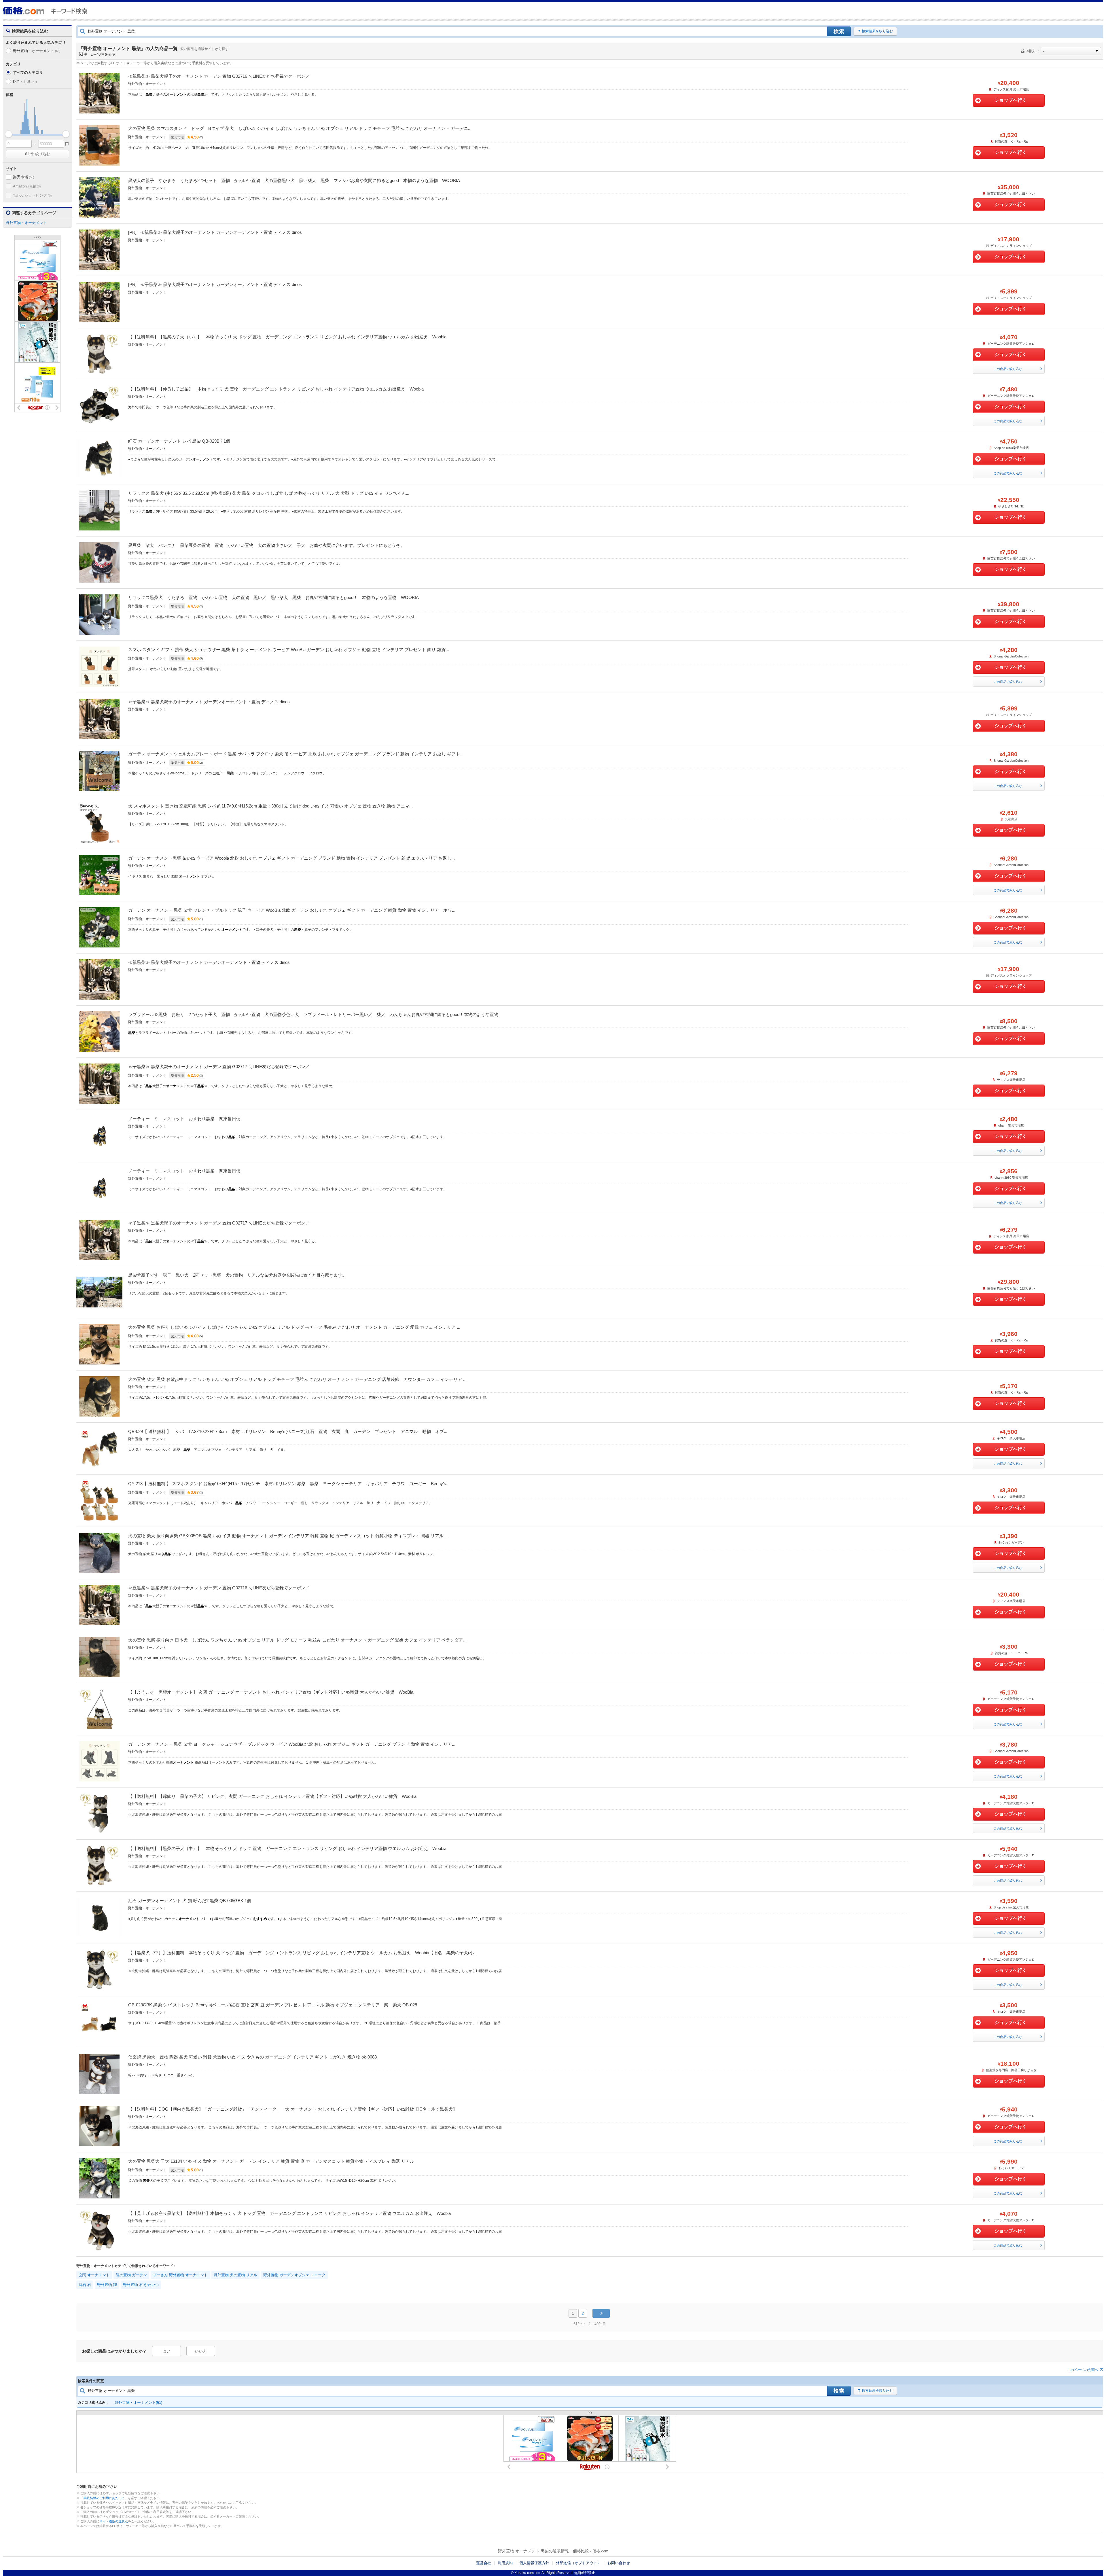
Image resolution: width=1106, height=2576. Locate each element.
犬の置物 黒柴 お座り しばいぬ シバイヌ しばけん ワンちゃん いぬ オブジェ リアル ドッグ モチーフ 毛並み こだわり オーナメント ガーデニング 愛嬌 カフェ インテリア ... (294, 1327)
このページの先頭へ (1083, 2370)
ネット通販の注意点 (114, 2521)
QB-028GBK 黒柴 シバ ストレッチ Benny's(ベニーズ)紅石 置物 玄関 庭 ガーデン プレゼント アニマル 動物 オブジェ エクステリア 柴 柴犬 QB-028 (273, 2005)
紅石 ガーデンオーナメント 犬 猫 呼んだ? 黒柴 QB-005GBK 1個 (190, 1901)
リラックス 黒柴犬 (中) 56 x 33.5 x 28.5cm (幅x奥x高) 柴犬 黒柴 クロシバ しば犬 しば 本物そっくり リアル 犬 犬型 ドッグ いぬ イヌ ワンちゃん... (269, 493)
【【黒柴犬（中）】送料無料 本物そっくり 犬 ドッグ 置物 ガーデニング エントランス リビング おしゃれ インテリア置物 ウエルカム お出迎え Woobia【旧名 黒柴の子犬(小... (303, 1953)
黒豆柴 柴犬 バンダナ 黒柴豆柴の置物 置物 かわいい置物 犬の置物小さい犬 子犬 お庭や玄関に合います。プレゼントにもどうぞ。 (266, 545)
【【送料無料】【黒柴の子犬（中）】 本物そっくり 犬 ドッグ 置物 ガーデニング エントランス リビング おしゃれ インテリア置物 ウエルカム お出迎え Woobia (287, 1848)
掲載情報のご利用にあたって (104, 2498)
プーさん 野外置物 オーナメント (180, 2275)
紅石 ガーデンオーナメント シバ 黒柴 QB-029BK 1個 (179, 441)
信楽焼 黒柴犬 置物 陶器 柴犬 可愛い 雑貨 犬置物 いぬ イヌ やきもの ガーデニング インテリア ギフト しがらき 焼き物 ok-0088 (252, 2057)
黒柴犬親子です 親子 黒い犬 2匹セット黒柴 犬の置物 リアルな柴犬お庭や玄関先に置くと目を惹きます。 (237, 1275)
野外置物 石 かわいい (141, 2285)
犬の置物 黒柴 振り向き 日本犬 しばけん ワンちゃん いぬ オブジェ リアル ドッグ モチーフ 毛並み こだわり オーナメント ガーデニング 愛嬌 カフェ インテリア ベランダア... (297, 1640)
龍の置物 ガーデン (131, 2275)
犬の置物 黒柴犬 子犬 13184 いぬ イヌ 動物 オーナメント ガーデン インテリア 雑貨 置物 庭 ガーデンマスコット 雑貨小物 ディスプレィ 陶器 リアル (271, 2161)
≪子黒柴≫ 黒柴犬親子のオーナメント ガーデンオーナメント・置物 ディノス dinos (221, 284)
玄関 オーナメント (94, 2275)
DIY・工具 (25, 82)
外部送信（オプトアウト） (578, 2563)
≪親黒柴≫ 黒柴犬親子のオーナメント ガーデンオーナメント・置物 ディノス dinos (221, 232)
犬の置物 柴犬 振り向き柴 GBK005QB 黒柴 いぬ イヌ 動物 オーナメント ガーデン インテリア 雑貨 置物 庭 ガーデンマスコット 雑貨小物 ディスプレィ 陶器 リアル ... (288, 1536)
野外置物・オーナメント (37, 51)
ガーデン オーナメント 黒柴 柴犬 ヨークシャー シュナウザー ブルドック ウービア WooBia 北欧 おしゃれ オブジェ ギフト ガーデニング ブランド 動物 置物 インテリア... (292, 1744)
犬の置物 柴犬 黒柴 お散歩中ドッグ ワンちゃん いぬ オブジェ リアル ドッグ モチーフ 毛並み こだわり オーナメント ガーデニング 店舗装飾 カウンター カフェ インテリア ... (297, 1379)
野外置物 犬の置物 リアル (235, 2275)
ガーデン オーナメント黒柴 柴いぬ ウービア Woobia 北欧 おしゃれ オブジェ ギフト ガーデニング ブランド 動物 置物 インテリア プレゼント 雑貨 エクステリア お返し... (291, 858)
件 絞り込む (38, 154)
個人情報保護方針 (534, 2563)
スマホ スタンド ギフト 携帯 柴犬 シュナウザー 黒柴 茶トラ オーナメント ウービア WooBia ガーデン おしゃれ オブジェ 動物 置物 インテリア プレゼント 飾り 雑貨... (289, 650)
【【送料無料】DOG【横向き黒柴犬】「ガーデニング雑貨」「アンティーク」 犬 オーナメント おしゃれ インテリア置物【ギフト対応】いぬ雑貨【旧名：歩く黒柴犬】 (293, 2109)
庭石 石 (85, 2285)
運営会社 (484, 2563)
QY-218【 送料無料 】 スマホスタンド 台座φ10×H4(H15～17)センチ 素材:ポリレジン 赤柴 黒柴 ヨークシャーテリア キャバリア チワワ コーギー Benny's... (289, 1484)
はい (166, 2351)
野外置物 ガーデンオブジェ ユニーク (294, 2275)
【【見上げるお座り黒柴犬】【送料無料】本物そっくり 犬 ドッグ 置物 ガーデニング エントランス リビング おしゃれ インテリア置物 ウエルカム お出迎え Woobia (289, 2213)
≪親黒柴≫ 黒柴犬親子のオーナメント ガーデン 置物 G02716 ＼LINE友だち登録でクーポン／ (219, 76)
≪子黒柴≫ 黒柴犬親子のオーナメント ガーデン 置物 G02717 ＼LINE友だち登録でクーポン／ (219, 1067)
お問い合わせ (619, 2563)
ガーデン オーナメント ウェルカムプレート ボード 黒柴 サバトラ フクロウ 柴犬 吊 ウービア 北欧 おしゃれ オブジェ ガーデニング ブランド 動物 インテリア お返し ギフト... (296, 754)
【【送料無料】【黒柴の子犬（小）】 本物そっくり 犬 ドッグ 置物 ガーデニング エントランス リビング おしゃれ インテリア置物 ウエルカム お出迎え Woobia (287, 337)
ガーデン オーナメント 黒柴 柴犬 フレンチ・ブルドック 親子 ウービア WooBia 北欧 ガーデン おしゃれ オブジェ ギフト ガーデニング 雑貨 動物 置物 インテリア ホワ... (292, 910)
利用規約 (505, 2563)
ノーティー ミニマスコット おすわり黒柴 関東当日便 (184, 1119)
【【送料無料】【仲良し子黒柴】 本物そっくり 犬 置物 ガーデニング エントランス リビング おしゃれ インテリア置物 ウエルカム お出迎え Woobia (276, 389)
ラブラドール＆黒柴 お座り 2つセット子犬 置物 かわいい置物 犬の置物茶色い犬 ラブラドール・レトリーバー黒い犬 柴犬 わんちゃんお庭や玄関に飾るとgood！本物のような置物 (313, 1014)
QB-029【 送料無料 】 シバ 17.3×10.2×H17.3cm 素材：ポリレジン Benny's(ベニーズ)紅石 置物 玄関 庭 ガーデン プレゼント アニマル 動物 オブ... (288, 1431)
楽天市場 (24, 177)
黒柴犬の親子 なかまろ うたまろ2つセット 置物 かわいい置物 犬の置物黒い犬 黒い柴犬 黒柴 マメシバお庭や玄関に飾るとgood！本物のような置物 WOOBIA (294, 180)
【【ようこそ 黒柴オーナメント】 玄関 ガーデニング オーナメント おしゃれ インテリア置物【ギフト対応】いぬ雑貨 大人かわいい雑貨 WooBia (271, 1692)
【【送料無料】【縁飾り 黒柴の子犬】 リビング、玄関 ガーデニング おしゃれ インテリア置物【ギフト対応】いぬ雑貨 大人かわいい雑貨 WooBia (272, 1796)
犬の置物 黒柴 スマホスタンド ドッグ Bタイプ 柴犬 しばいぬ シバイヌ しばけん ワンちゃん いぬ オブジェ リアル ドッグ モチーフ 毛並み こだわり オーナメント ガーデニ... (300, 128)
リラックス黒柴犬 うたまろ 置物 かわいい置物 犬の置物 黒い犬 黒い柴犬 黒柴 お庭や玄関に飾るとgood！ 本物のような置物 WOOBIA (273, 597)
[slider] (8, 134)
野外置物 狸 (107, 2285)
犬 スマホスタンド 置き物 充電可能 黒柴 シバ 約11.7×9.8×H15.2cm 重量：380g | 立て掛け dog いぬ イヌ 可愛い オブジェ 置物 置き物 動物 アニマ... (270, 806)
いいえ (201, 2351)
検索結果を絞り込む (877, 31)
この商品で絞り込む (1008, 369)
